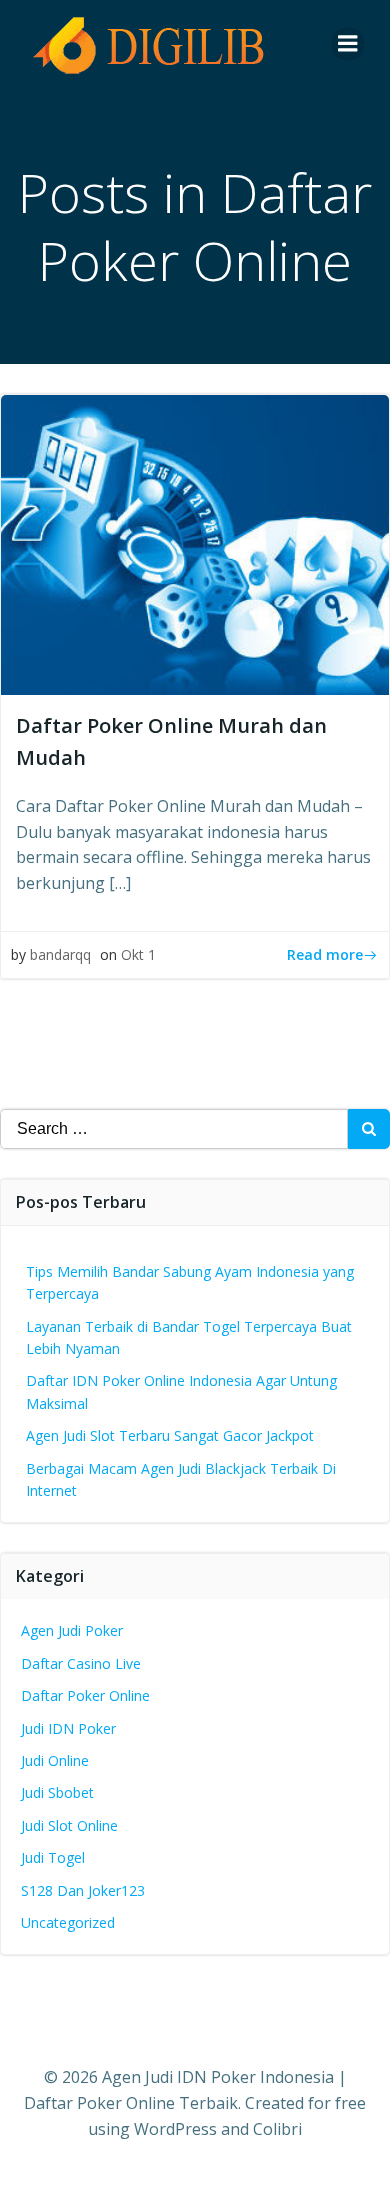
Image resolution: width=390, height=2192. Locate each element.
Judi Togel (53, 1857)
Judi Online (55, 1760)
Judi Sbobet (57, 1792)
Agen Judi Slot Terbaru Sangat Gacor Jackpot (170, 1435)
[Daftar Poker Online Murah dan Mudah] (195, 543)
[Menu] (348, 44)
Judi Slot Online (69, 1825)
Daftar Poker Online (85, 1695)
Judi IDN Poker (68, 1728)
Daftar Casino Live (81, 1663)
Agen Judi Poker (72, 1630)
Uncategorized (68, 1922)
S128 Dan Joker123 (83, 1890)
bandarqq (60, 954)
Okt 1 (138, 954)
